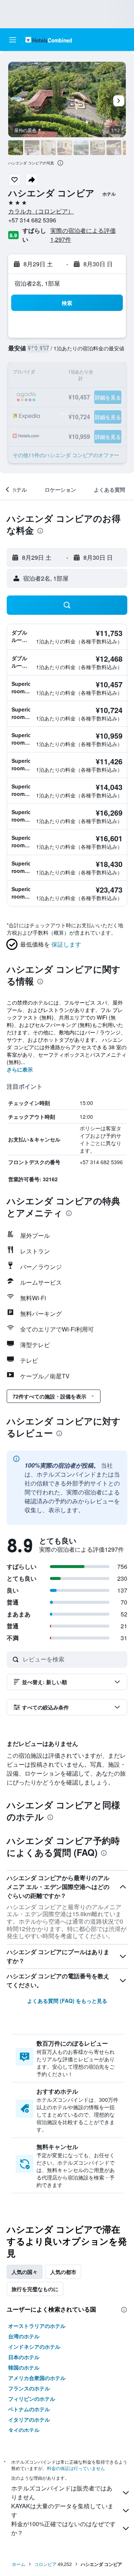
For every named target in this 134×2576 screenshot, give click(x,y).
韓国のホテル (24, 2367)
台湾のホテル (24, 2336)
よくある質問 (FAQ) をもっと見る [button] (67, 2001)
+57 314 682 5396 (32, 220)
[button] (13, 40)
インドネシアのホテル (34, 2347)
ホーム (19, 2564)
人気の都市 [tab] (63, 2272)
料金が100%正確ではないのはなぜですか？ (63, 2528)
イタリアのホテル (29, 2419)
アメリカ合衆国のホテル (37, 2378)
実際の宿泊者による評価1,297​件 (83, 235)
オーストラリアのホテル (37, 2326)
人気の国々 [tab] (25, 2272)
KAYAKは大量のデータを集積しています (62, 2510)
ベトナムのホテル (29, 2409)
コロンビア (45, 2564)
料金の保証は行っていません (76, 2468)
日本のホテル (24, 2357)
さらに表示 (20, 1069)
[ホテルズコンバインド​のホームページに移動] (49, 40)
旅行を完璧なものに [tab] (35, 2289)
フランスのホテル (29, 2388)
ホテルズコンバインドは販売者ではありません (62, 2493)
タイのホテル (24, 2430)
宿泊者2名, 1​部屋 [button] (37, 283)
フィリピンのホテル (32, 2399)
